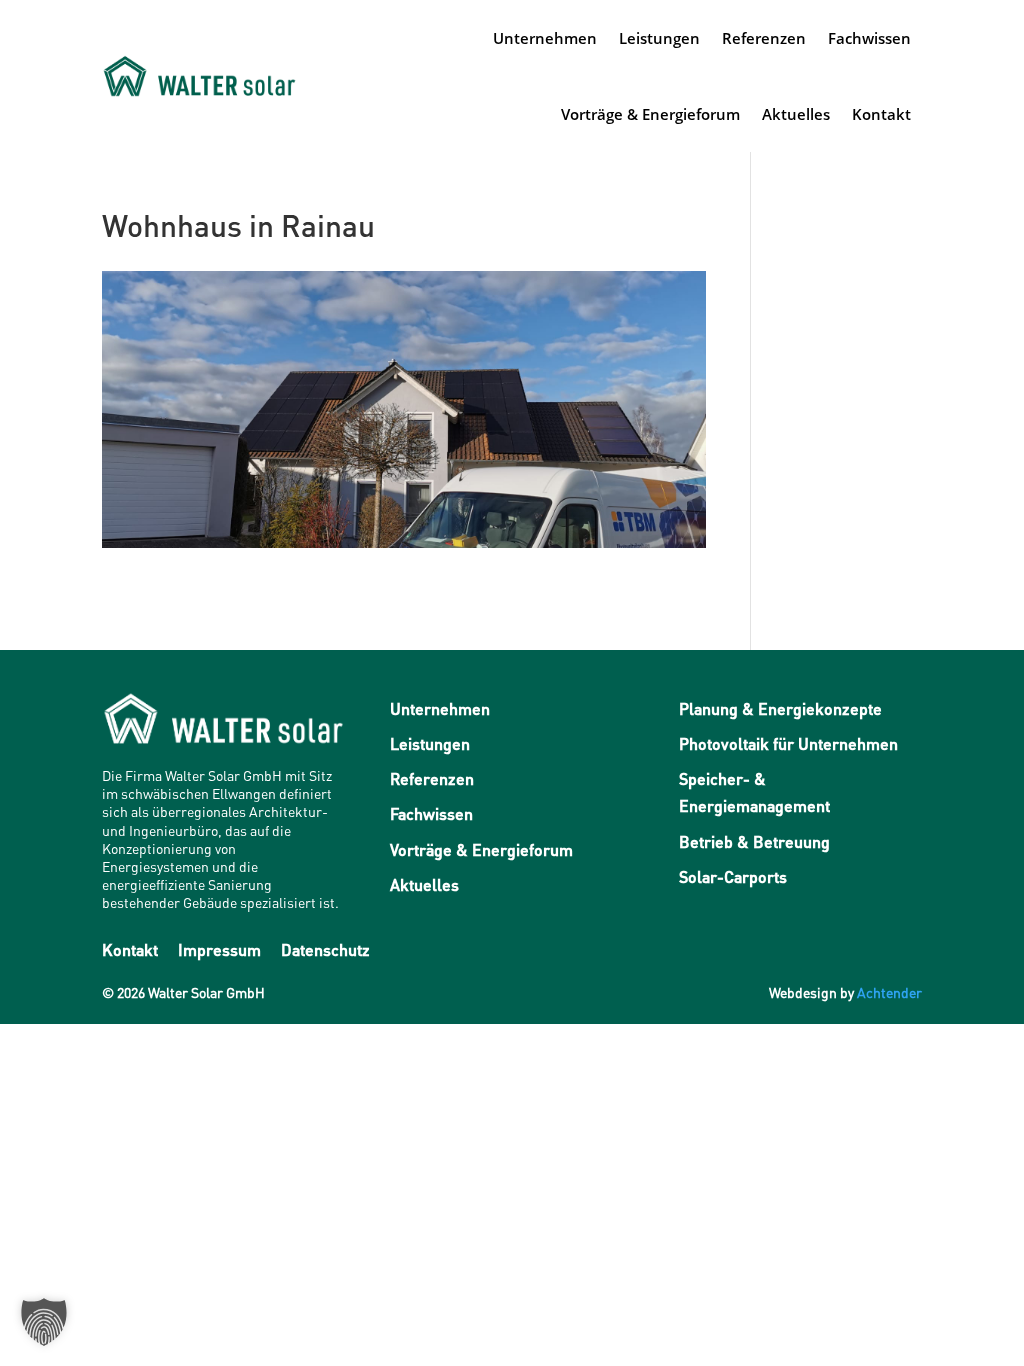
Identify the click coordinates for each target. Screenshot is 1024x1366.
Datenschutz (325, 949)
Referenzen (764, 38)
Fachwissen (869, 38)
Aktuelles (796, 114)
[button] (44, 1322)
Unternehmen (545, 38)
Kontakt (881, 114)
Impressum (219, 949)
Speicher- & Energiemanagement (754, 792)
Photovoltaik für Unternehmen (788, 743)
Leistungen (659, 38)
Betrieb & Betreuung (754, 841)
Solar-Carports (733, 876)
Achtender (889, 992)
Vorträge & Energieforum (650, 114)
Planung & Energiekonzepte (780, 708)
